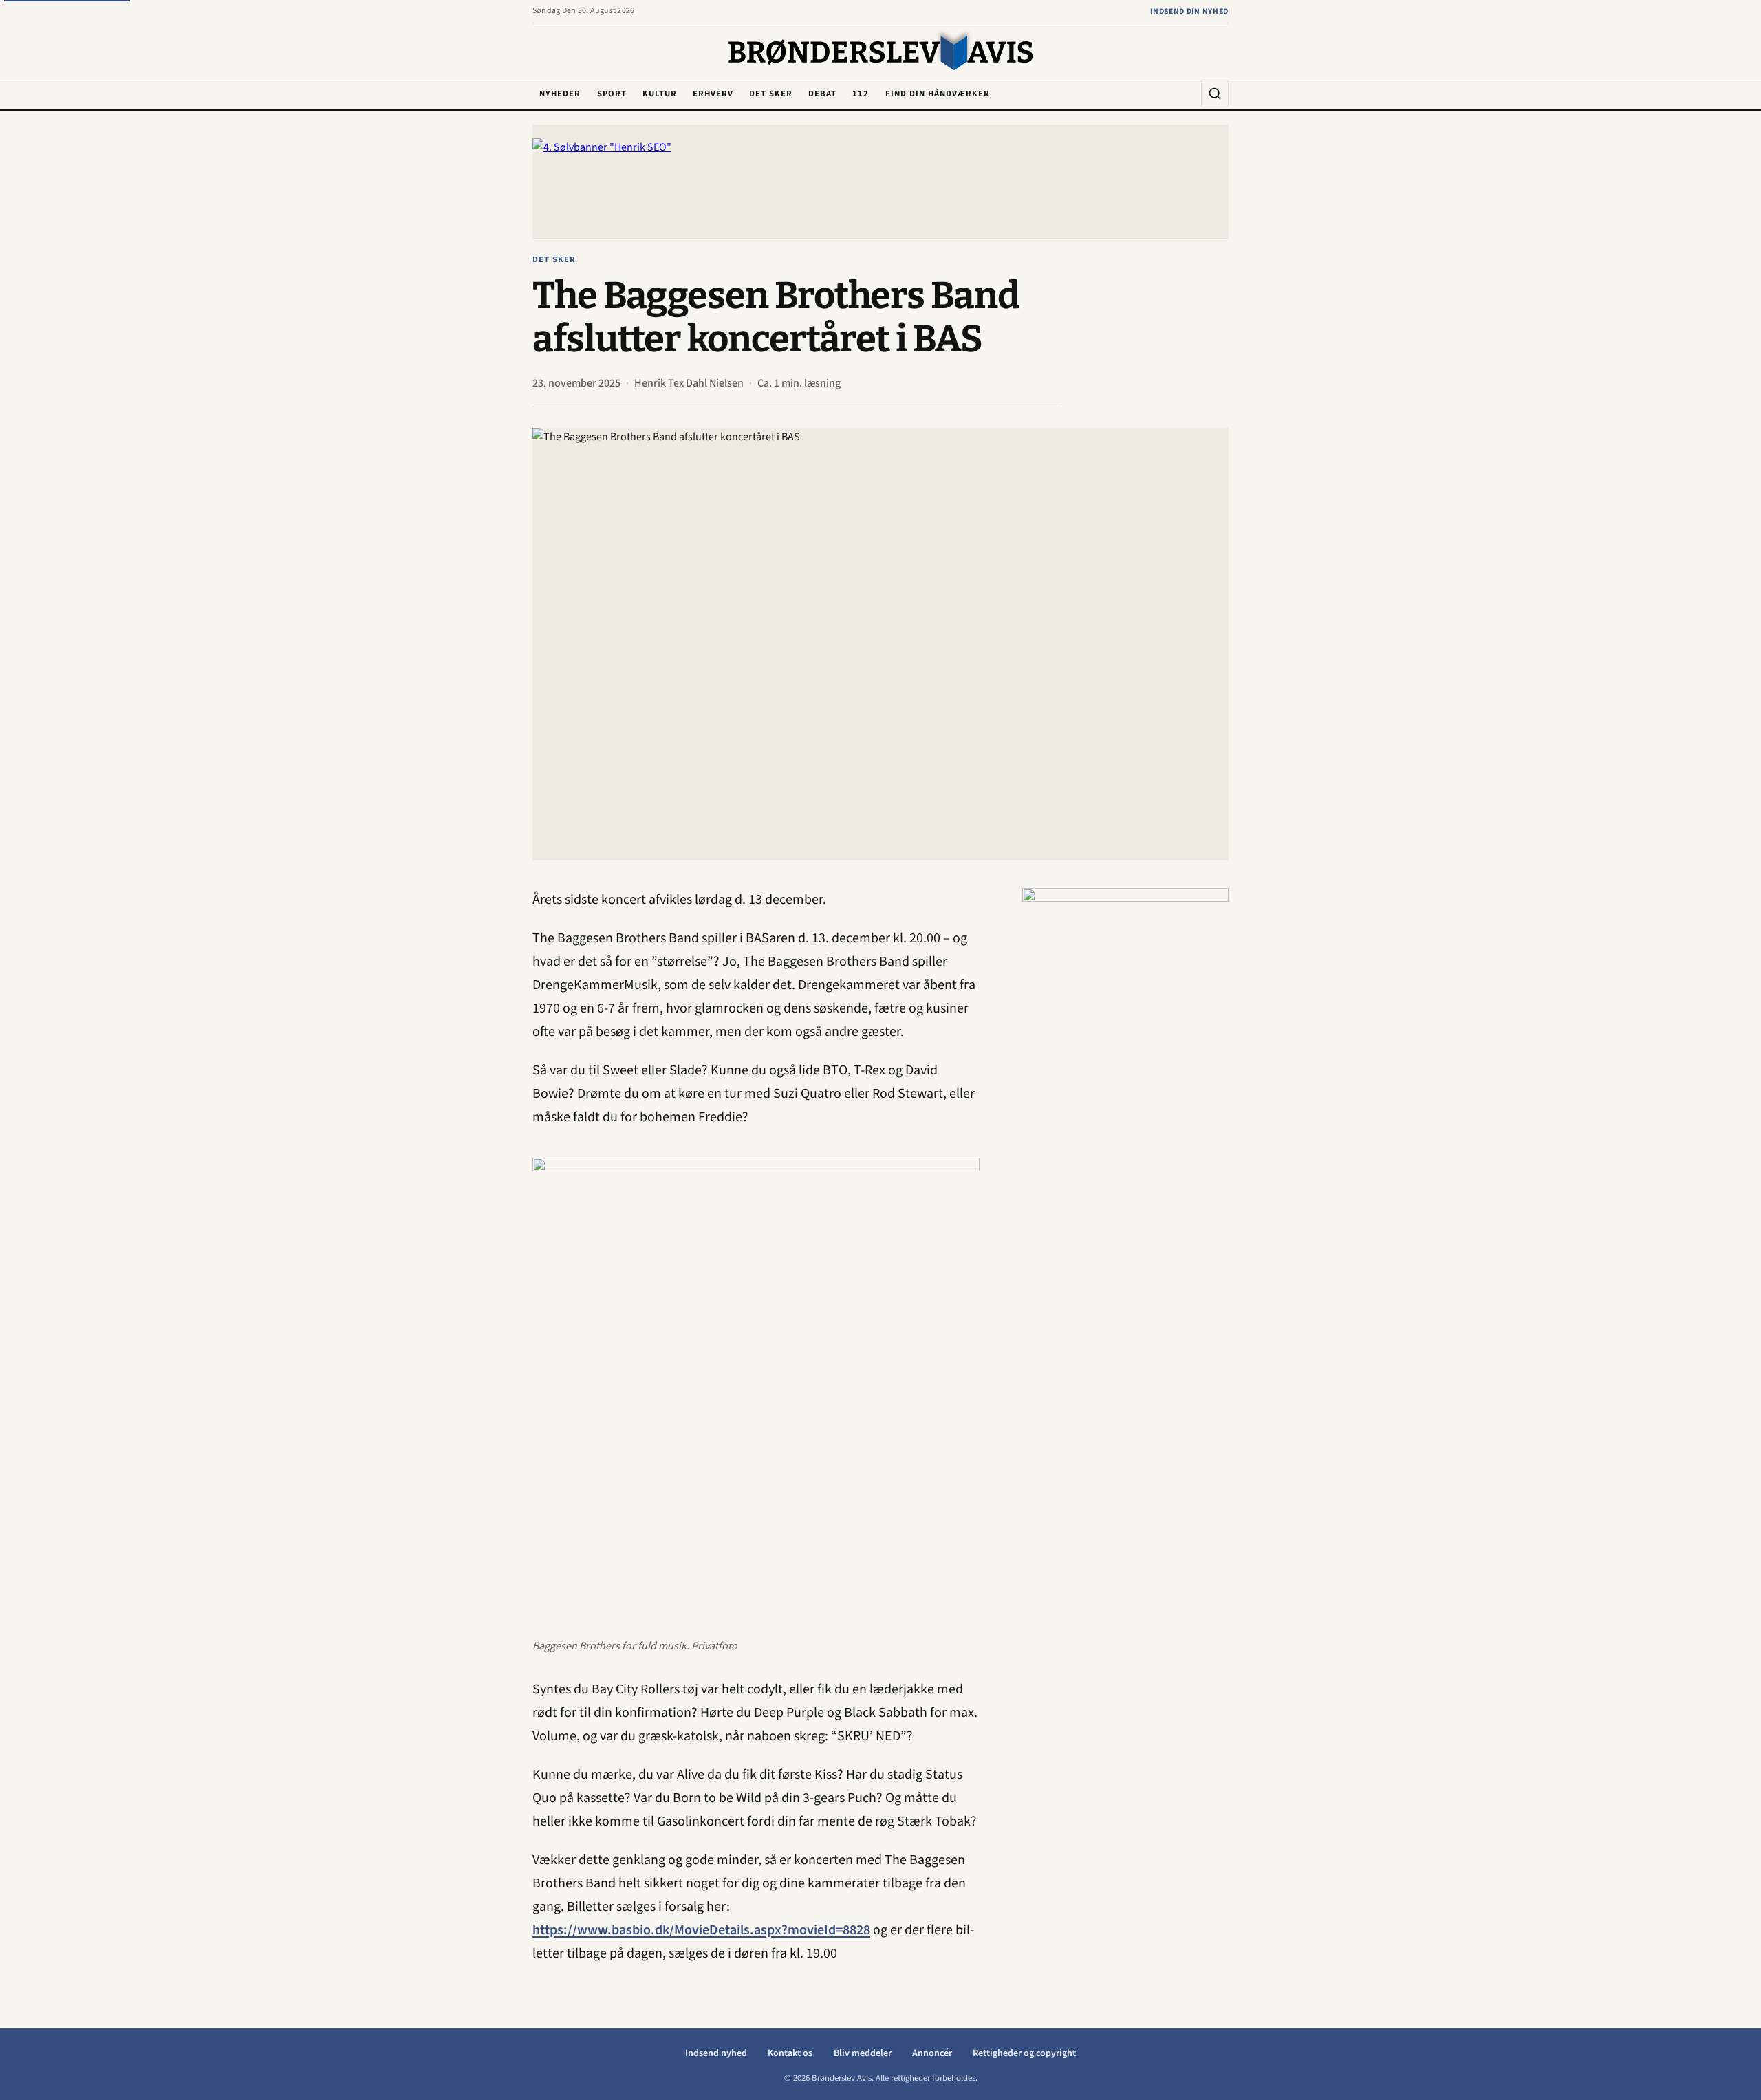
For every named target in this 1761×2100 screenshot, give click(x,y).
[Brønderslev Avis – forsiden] (881, 52)
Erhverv (713, 94)
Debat (822, 94)
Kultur (660, 94)
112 (861, 94)
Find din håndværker (938, 94)
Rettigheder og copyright (1024, 2053)
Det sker (771, 94)
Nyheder (560, 94)
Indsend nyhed (716, 2053)
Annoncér (932, 2053)
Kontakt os (790, 2053)
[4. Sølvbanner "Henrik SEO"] (880, 181)
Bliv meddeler (863, 2053)
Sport (612, 94)
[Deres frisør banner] (1125, 1094)
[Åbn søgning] (1215, 94)
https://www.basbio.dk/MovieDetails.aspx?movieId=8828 (701, 1930)
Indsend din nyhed (1189, 11)
